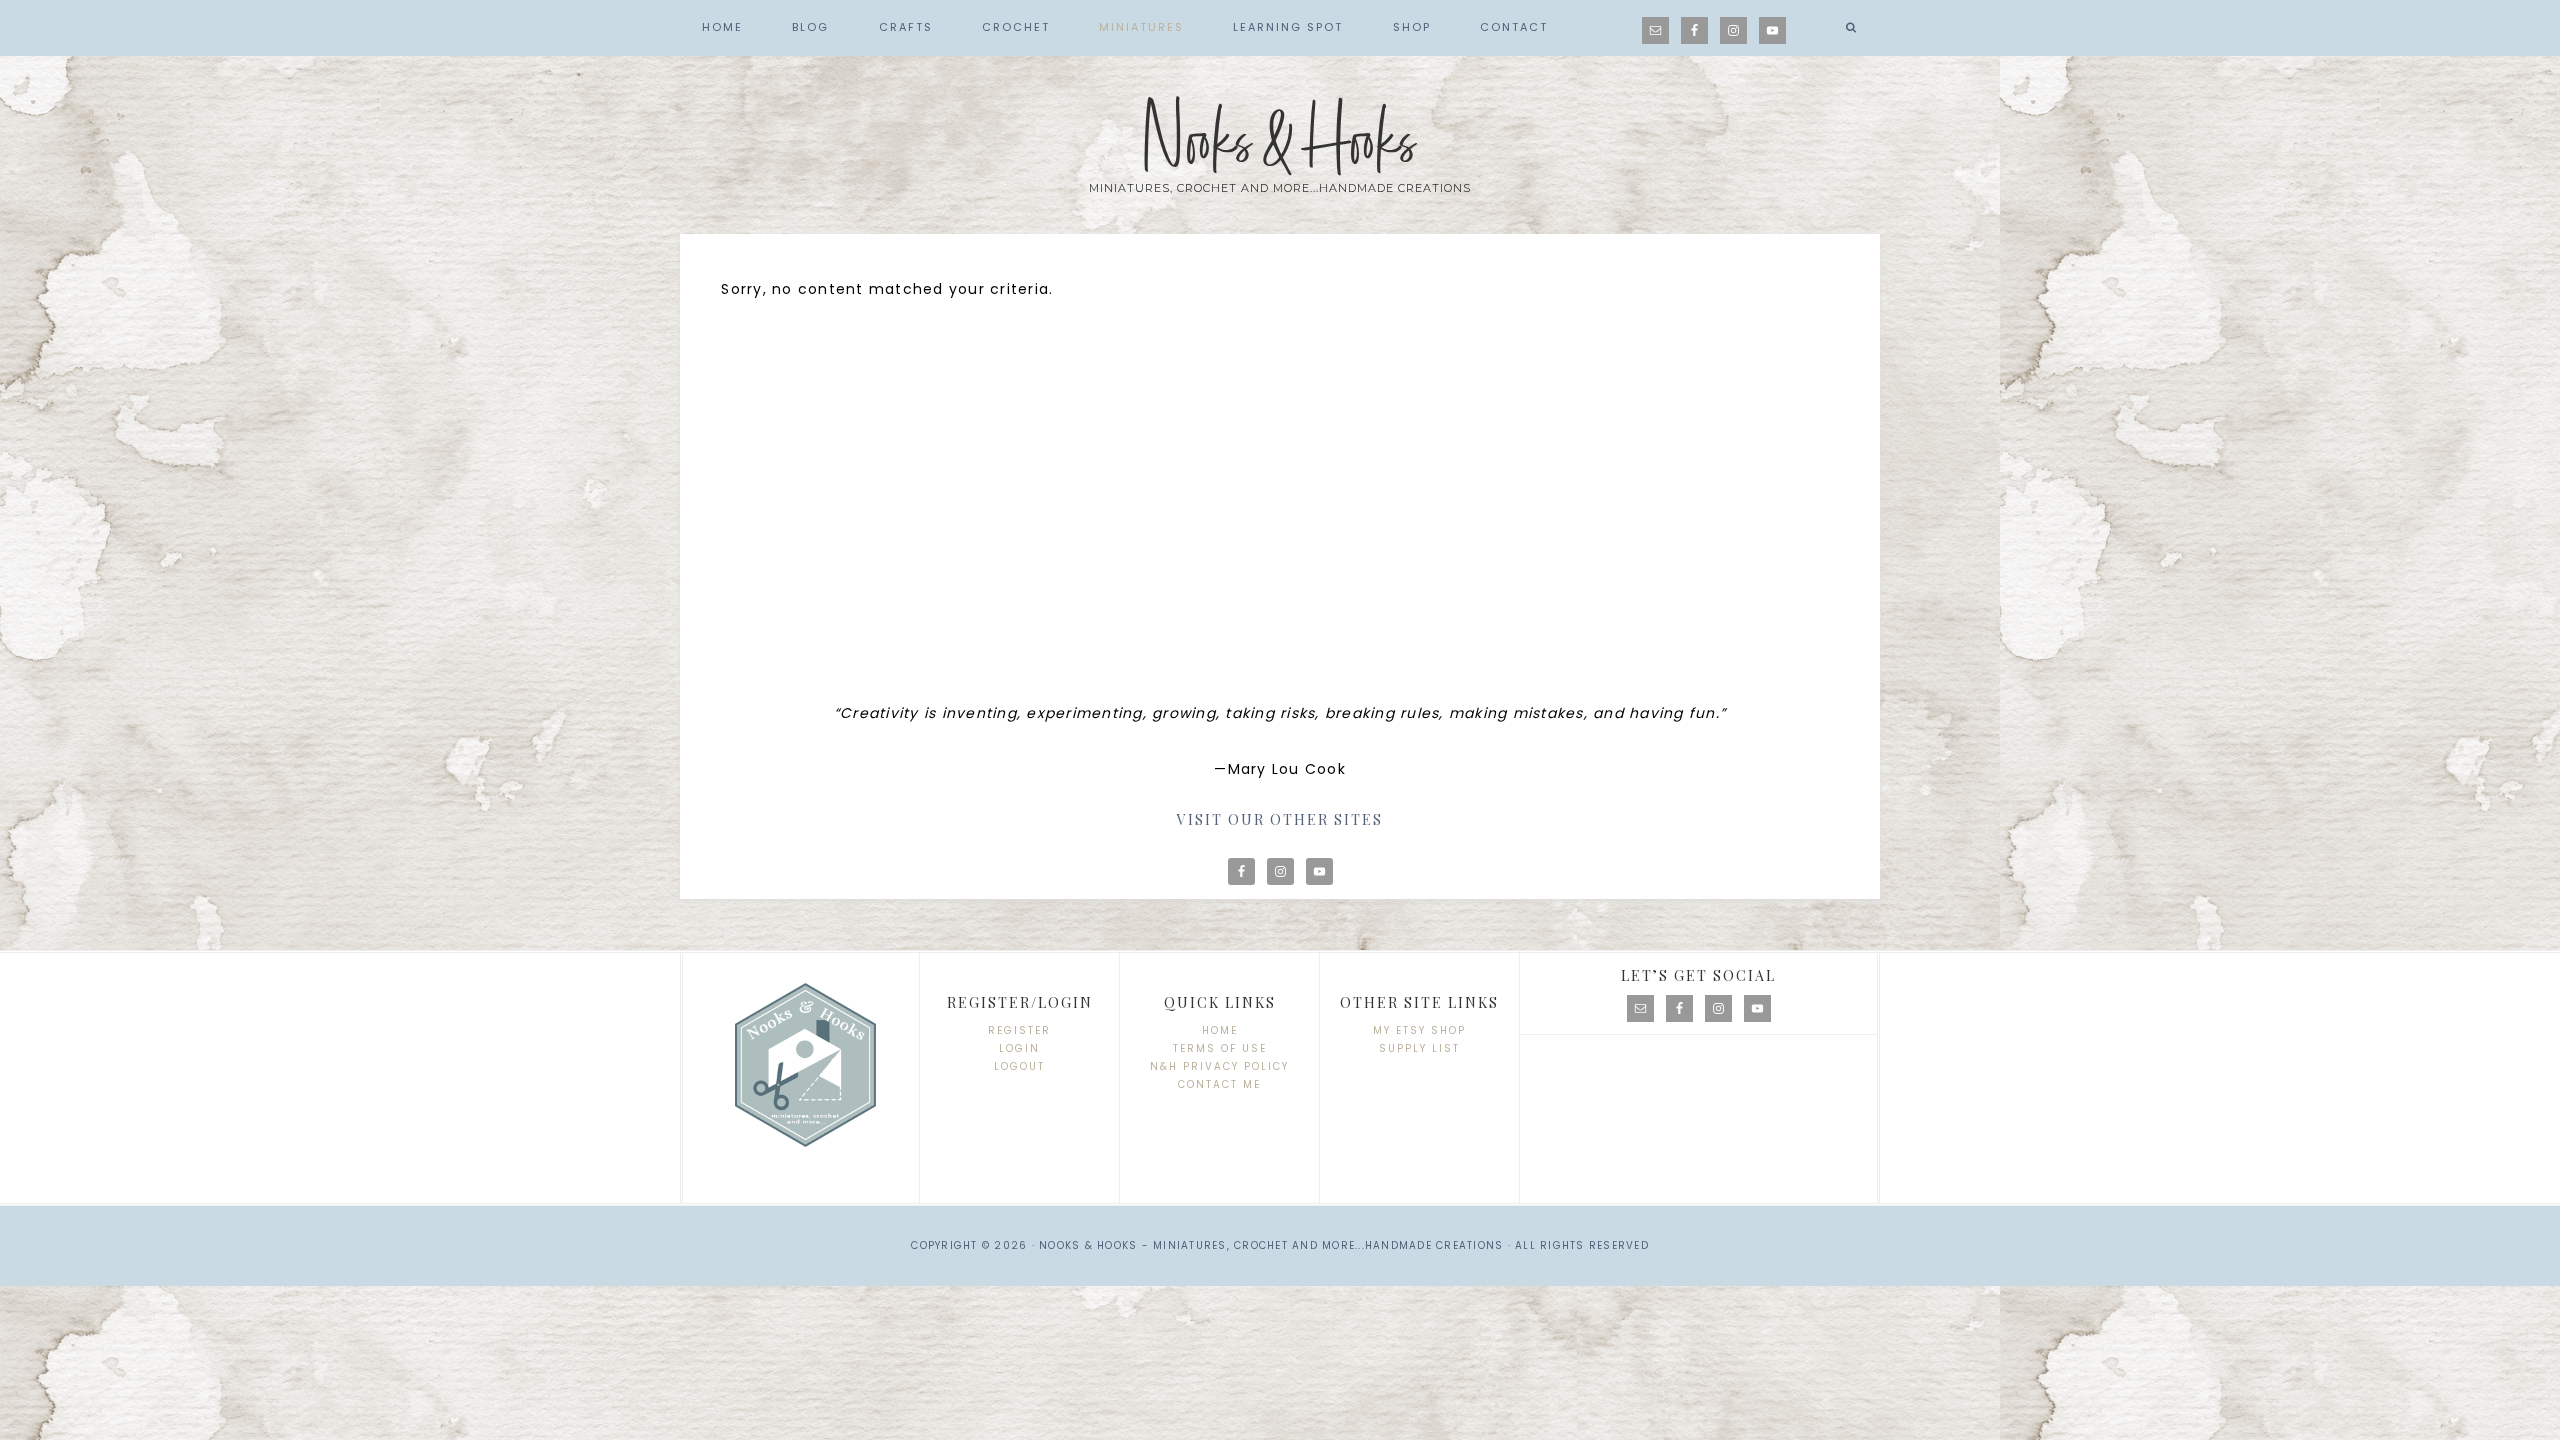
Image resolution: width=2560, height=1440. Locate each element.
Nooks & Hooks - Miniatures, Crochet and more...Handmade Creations (1271, 1245)
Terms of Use (1220, 1048)
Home (1220, 1030)
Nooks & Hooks (1280, 143)
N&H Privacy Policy (1219, 1066)
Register (1019, 1030)
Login (1019, 1048)
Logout (1019, 1066)
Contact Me (1219, 1084)
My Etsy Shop (1419, 1030)
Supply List (1419, 1048)
